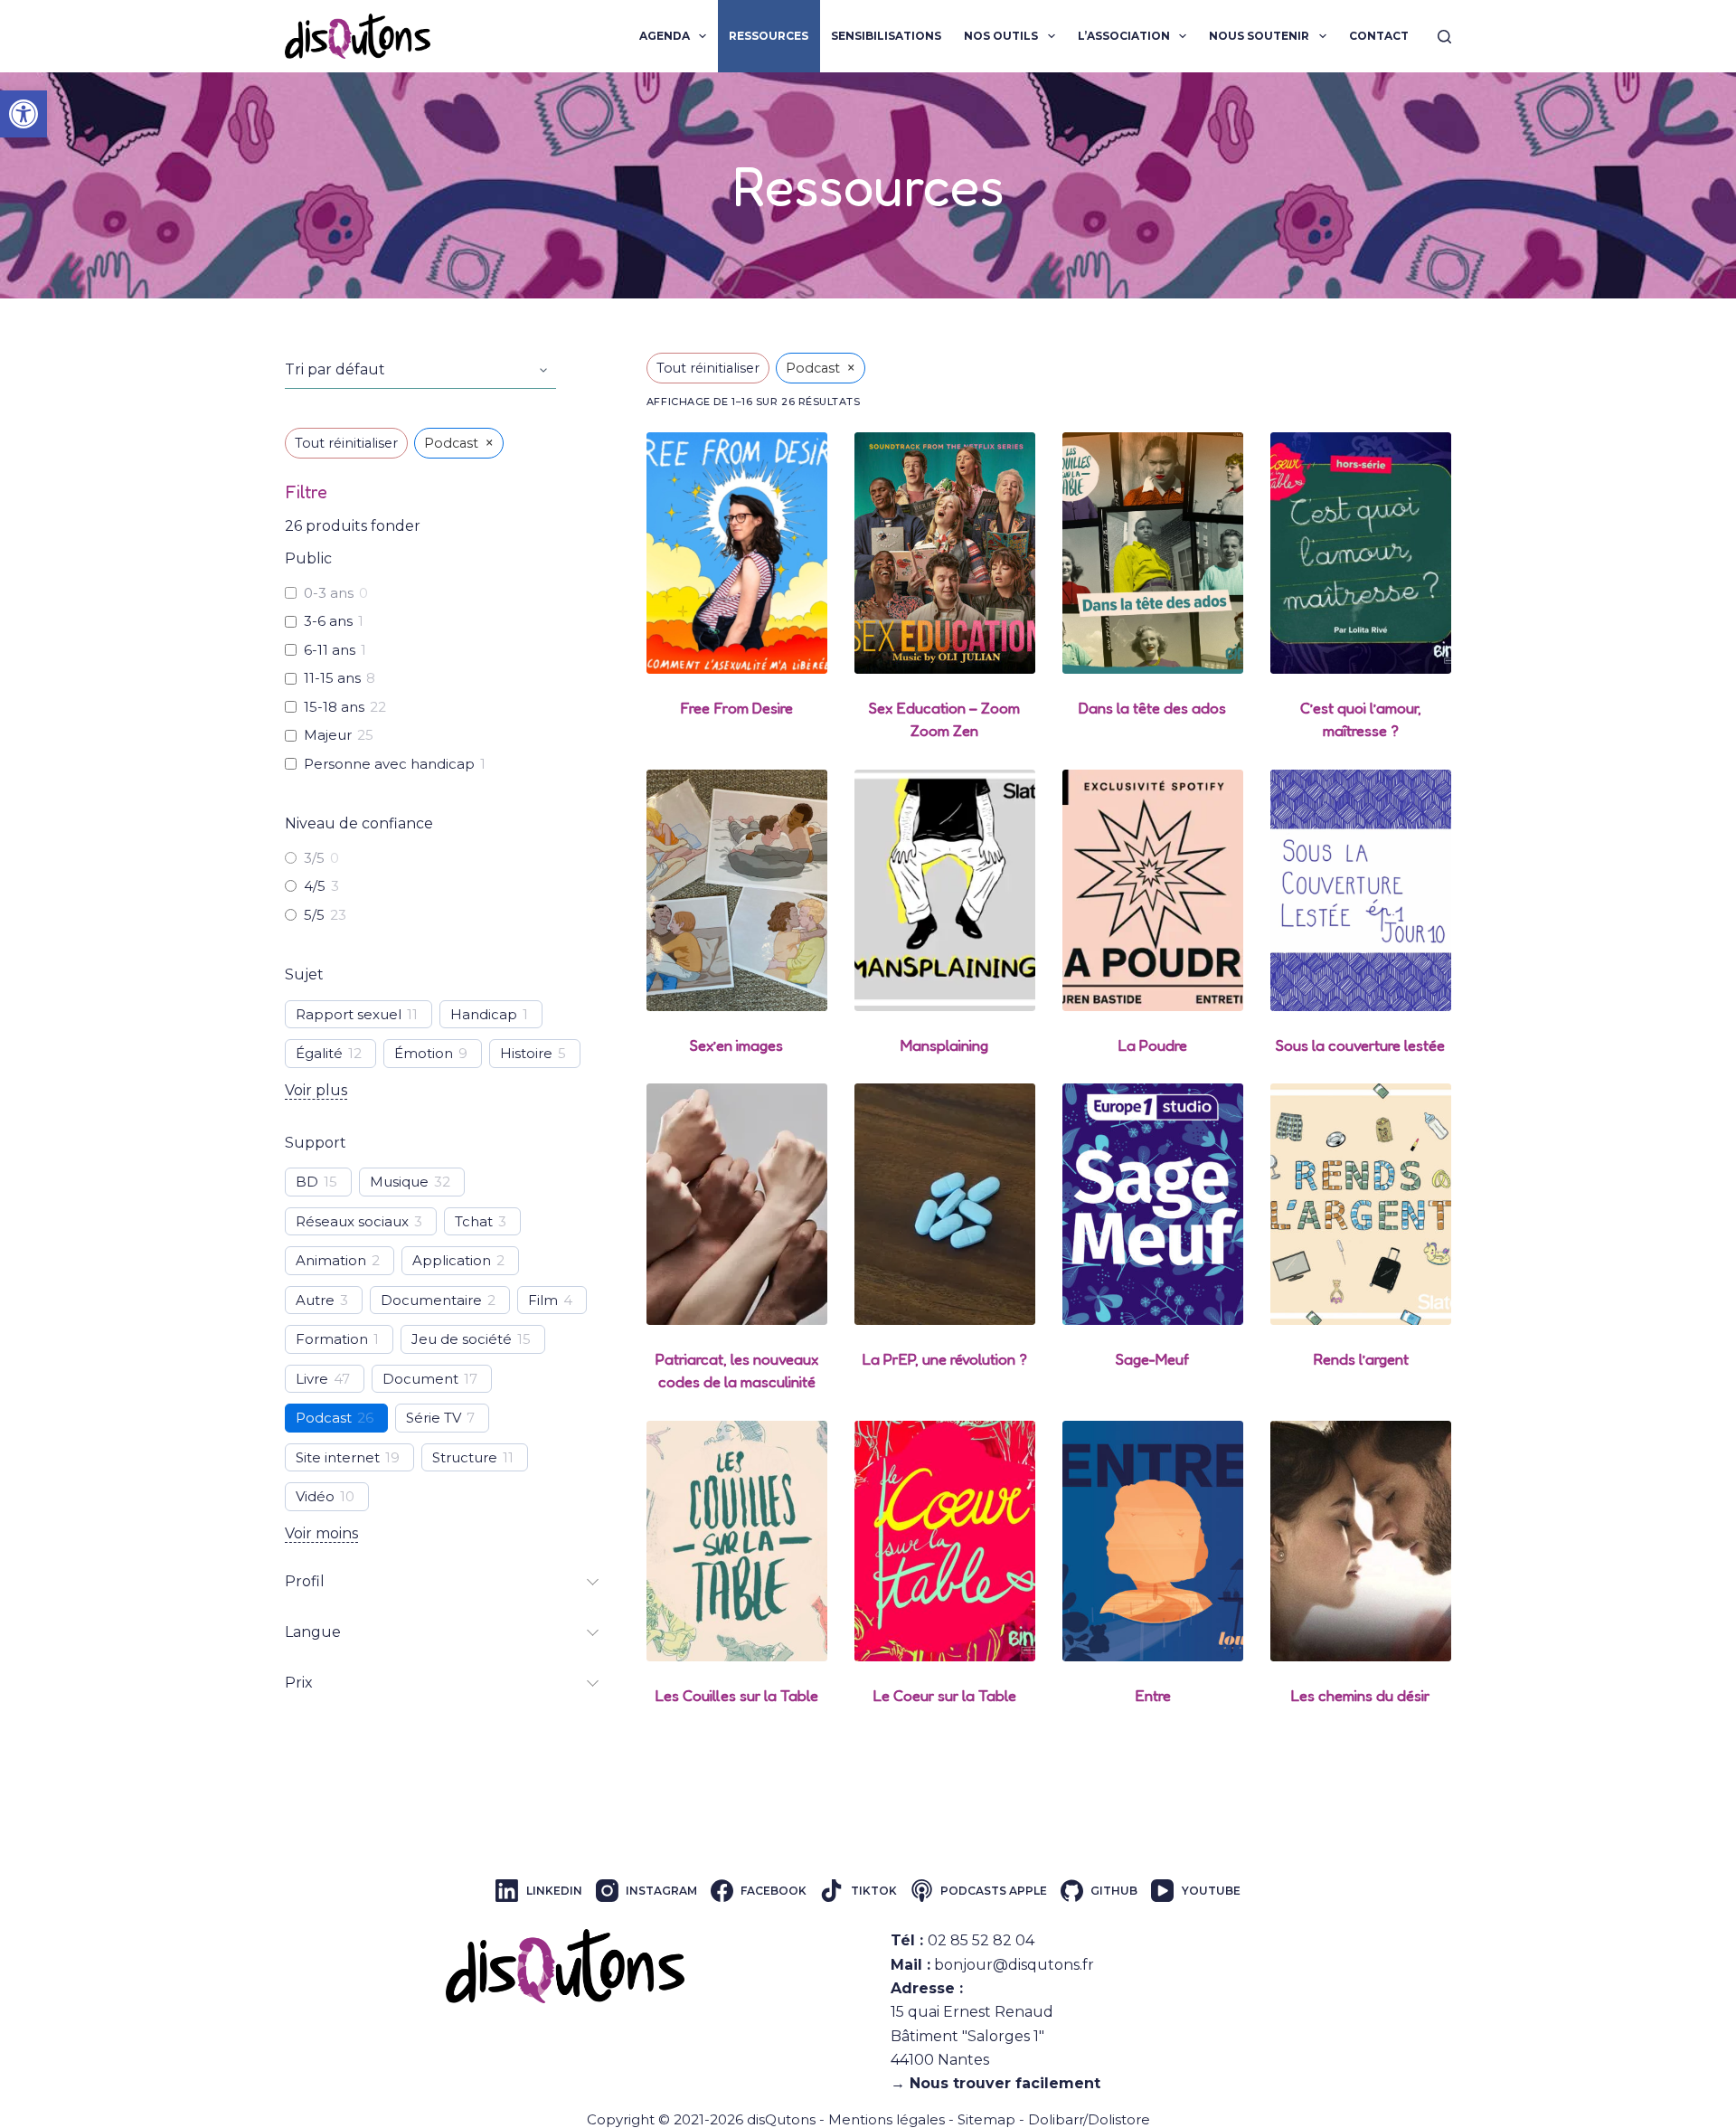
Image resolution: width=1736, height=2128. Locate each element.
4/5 (315, 886)
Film (543, 1300)
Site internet (338, 1457)
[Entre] (1153, 1542)
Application (452, 1260)
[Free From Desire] (737, 553)
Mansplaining (944, 1045)
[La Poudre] (1153, 890)
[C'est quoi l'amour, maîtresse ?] (1361, 553)
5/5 (314, 915)
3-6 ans (328, 621)
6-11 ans (330, 650)
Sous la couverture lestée (1360, 1045)
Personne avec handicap (389, 764)
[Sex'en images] (737, 890)
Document (420, 1379)
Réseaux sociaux (352, 1221)
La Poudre (1153, 1045)
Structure (465, 1457)
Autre (315, 1300)
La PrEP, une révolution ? (945, 1359)
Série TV (434, 1418)
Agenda (665, 36)
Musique (399, 1182)
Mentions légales (887, 2119)
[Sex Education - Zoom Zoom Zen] (945, 553)
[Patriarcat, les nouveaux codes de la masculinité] (737, 1204)
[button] (24, 114)
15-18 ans (334, 707)
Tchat (474, 1221)
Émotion (424, 1053)
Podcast (324, 1418)
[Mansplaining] (945, 890)
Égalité (319, 1053)
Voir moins (321, 1533)
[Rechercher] (1444, 37)
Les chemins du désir (1360, 1695)
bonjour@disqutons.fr (1014, 1965)
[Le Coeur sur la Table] (945, 1542)
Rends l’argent (1361, 1359)
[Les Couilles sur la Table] (737, 1542)
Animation (331, 1260)
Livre (312, 1379)
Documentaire (431, 1300)
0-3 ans (329, 593)
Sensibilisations (886, 36)
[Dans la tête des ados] (1153, 553)
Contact (1379, 36)
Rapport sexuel (349, 1014)
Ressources (769, 36)
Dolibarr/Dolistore (1089, 2119)
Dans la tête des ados (1152, 708)
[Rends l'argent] (1361, 1204)
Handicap (484, 1014)
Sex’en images (736, 1045)
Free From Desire (736, 708)
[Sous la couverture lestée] (1361, 890)
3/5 (314, 858)
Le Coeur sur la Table (945, 1695)
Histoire (526, 1053)
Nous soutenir (1259, 36)
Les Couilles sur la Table (737, 1695)
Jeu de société (462, 1339)
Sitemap (986, 2119)
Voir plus (316, 1090)
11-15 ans (332, 678)
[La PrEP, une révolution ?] (945, 1204)
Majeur (328, 735)
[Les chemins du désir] (1361, 1542)
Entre (1153, 1695)
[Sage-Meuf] (1153, 1204)
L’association (1124, 36)
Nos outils (1001, 36)
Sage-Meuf (1152, 1359)
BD (307, 1182)
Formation (332, 1339)
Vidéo (315, 1496)
